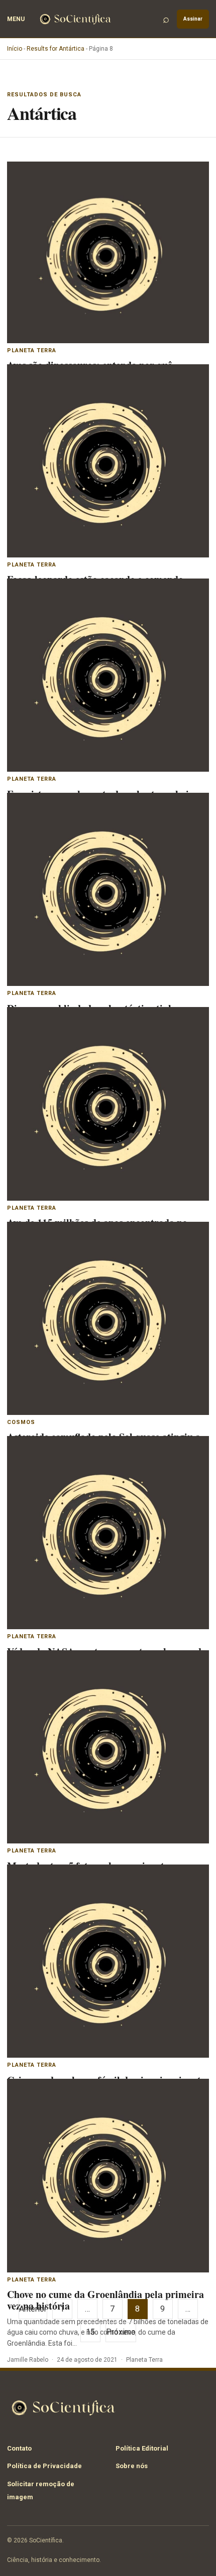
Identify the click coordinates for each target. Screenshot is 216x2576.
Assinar (193, 19)
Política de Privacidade (44, 2466)
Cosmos (21, 1422)
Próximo (121, 2332)
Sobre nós (132, 2466)
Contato (19, 2448)
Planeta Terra (32, 350)
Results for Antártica (56, 49)
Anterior (33, 2309)
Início (15, 49)
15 (90, 2332)
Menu (16, 19)
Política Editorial (142, 2448)
